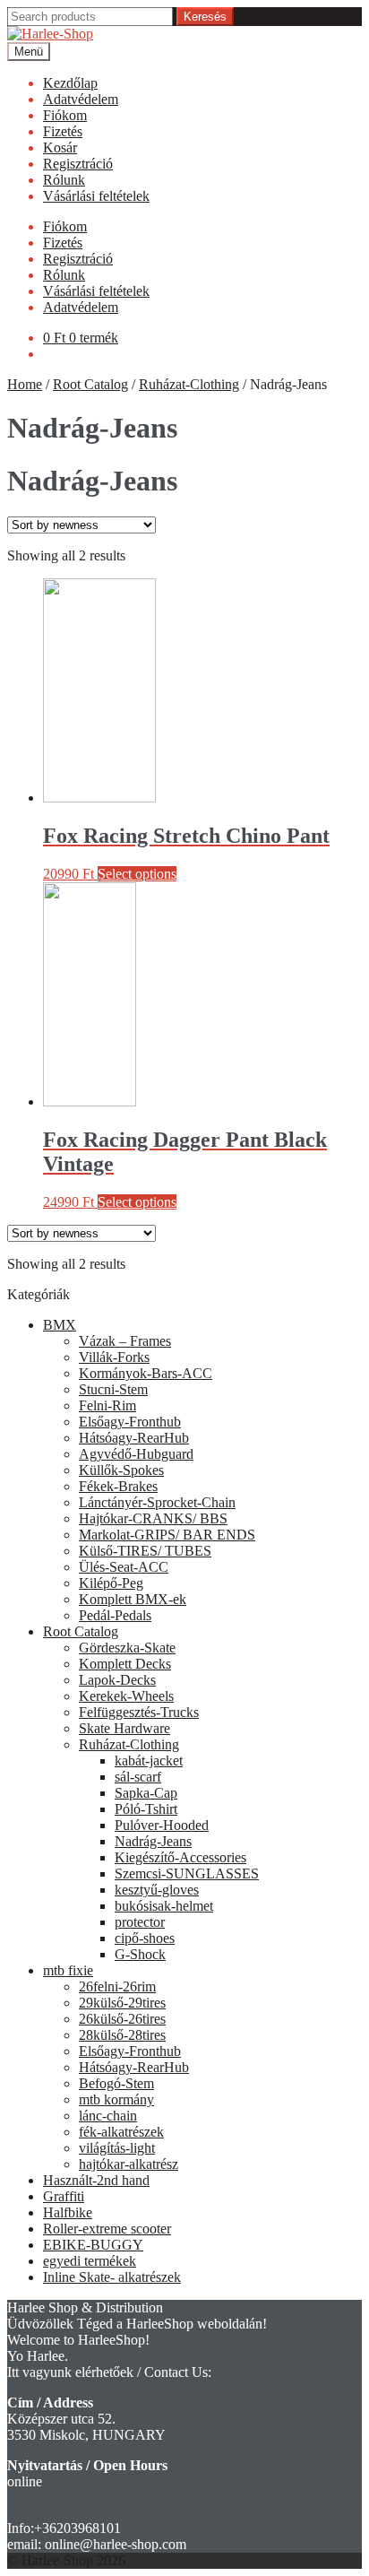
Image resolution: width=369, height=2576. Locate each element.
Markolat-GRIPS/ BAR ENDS (167, 1535)
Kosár (60, 147)
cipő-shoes (145, 1938)
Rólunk (64, 180)
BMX (60, 1325)
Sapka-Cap (146, 1793)
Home (25, 384)
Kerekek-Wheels (126, 1696)
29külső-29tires (122, 2003)
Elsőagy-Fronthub (130, 1422)
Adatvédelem (81, 99)
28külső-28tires (122, 2035)
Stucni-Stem (113, 1389)
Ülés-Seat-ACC (124, 1567)
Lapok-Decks (117, 1680)
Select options (137, 874)
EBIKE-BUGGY (93, 2245)
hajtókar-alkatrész (129, 2164)
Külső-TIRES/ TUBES (145, 1551)
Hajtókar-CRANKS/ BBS (153, 1518)
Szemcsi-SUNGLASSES (187, 1873)
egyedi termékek (90, 2261)
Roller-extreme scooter (107, 2229)
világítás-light (117, 2148)
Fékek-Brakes (118, 1486)
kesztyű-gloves (157, 1890)
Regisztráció (78, 164)
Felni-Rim (107, 1405)
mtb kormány (116, 2099)
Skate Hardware (124, 1728)
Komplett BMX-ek (133, 1599)
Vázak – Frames (125, 1341)
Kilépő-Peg (111, 1583)
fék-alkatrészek (121, 2132)
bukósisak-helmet (164, 1906)
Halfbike (68, 2212)
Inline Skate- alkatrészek (112, 2277)
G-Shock (140, 1954)
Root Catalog (90, 384)
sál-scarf (138, 1777)
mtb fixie (68, 1970)
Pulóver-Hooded (162, 1825)
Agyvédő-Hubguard (136, 1454)
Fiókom (65, 115)
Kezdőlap (70, 83)
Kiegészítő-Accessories (180, 1857)
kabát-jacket (149, 1761)
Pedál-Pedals (115, 1615)
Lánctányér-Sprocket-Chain (157, 1502)
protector (140, 1922)
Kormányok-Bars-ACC (146, 1373)
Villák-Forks (114, 1357)
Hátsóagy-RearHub (134, 1438)
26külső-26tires (122, 2019)
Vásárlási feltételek (96, 196)
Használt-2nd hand (96, 2180)
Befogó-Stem (116, 2083)
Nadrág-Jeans (153, 1841)
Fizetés (63, 131)
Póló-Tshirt (146, 1809)
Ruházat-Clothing (189, 384)
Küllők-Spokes (121, 1470)
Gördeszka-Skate (127, 1648)
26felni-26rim (117, 1986)
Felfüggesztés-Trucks (139, 1712)
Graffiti (64, 2196)
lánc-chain (108, 2116)
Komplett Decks (125, 1664)
